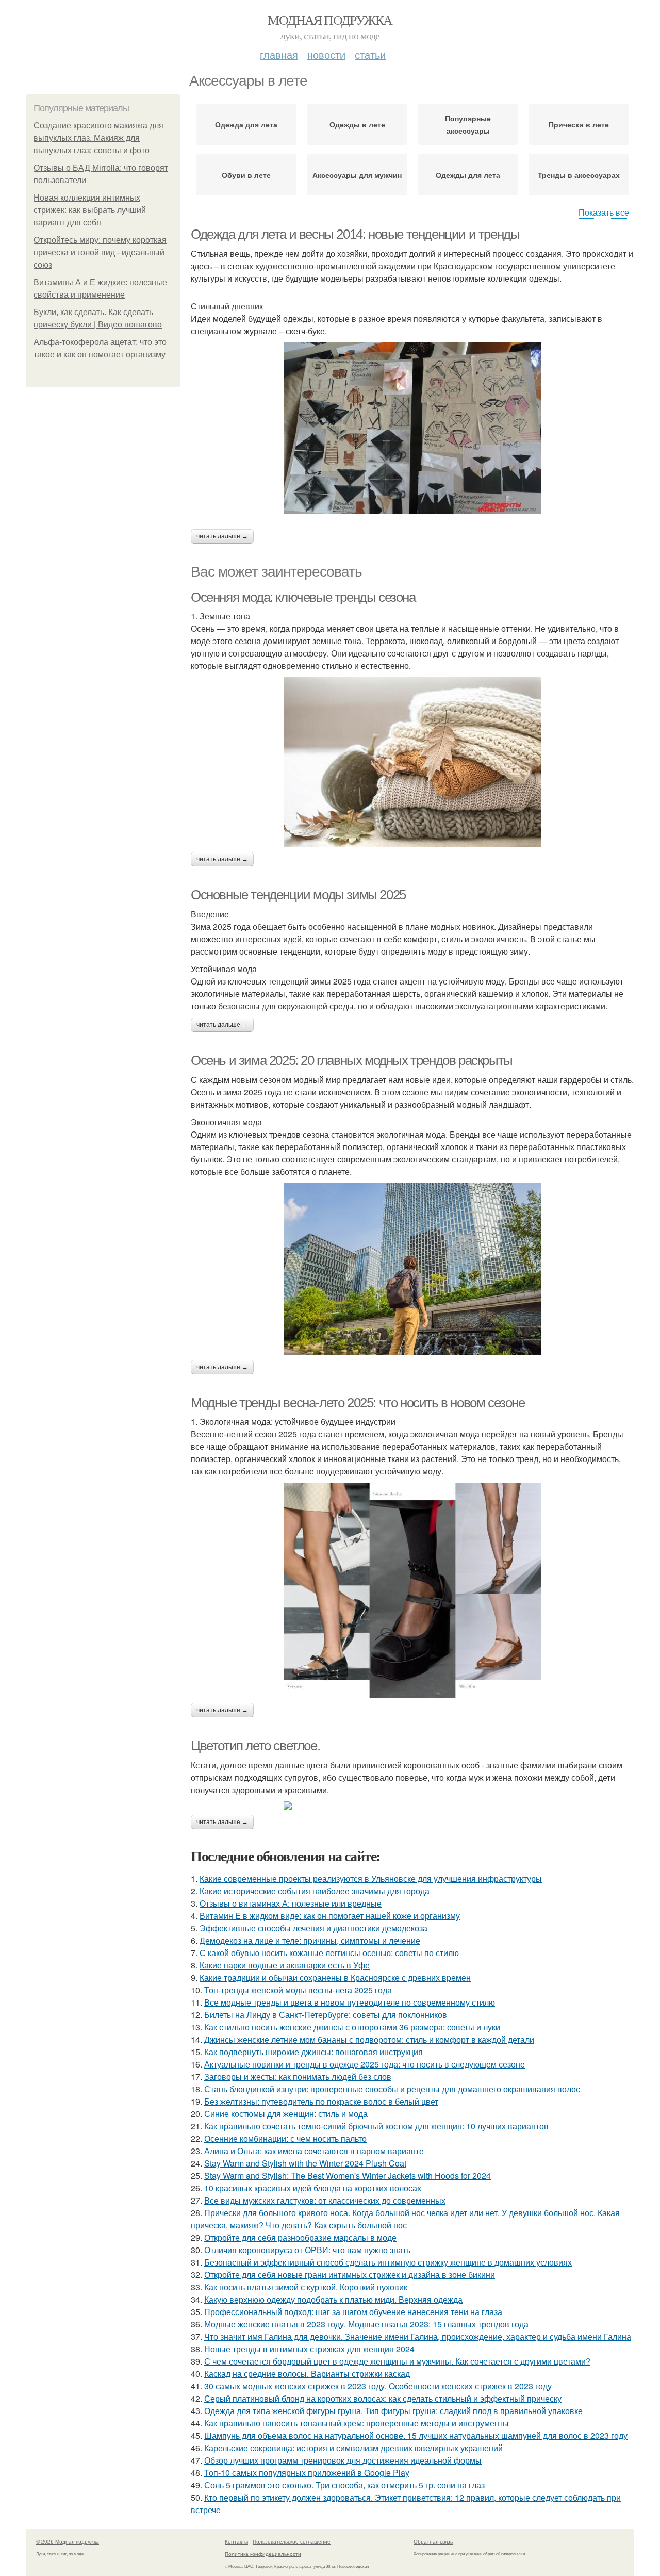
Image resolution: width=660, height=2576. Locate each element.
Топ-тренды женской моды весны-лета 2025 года (298, 1990)
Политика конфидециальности (263, 2554)
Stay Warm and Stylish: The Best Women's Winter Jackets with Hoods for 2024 (348, 2176)
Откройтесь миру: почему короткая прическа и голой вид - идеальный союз (100, 252)
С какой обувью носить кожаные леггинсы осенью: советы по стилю (329, 1953)
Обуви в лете (246, 175)
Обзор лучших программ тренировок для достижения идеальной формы (343, 2460)
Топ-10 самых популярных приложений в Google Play (307, 2473)
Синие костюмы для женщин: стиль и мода (286, 2114)
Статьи (370, 54)
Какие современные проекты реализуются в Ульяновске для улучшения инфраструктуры (371, 1878)
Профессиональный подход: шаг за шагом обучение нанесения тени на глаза (353, 2312)
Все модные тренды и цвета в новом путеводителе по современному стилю (350, 2002)
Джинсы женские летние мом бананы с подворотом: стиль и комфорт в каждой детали (369, 2039)
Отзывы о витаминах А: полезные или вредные (291, 1903)
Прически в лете (579, 124)
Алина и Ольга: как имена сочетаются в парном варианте (314, 2151)
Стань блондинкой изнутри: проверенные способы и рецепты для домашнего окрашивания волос (392, 2089)
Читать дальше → (222, 536)
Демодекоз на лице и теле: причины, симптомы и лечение (310, 1940)
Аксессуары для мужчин (357, 175)
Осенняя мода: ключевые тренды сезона (303, 597)
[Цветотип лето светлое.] (412, 1806)
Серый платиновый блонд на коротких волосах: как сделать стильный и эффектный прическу (383, 2398)
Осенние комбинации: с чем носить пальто (285, 2138)
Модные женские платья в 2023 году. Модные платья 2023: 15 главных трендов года (366, 2324)
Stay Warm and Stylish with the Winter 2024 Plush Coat (305, 2163)
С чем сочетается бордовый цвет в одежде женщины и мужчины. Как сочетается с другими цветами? (397, 2361)
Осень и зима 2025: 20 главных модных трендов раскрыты (352, 1060)
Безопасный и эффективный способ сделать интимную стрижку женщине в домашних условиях (388, 2262)
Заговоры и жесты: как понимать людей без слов (298, 2077)
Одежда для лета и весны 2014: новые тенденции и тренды (355, 234)
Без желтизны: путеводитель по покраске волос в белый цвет (321, 2101)
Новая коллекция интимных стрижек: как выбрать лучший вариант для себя (90, 210)
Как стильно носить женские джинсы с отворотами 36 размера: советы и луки (352, 2027)
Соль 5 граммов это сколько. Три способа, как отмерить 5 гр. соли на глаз (344, 2485)
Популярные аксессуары (468, 124)
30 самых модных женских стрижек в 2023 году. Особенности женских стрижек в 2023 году (378, 2386)
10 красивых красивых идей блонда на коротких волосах (313, 2188)
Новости (326, 54)
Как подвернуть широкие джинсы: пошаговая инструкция (313, 2052)
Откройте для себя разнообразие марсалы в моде (300, 2237)
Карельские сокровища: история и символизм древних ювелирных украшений (353, 2448)
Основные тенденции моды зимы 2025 (298, 895)
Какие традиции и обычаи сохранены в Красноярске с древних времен (335, 1978)
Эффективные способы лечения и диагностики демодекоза (313, 1928)
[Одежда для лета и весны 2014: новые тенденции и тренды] (412, 428)
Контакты (236, 2541)
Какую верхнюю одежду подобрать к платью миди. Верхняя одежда (333, 2299)
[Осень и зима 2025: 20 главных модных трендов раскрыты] (412, 1269)
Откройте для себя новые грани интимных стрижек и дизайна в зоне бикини (350, 2275)
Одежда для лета (246, 124)
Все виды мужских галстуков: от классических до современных (325, 2200)
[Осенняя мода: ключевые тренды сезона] (412, 762)
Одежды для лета (468, 175)
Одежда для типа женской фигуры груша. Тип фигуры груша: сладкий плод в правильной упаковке (393, 2411)
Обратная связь (433, 2541)
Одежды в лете (357, 124)
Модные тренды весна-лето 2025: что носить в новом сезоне (358, 1403)
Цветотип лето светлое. (255, 1746)
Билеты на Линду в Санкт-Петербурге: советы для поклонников (326, 2015)
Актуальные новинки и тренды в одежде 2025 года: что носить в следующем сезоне (365, 2064)
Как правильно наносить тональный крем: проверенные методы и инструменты (357, 2423)
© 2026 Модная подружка (68, 2541)
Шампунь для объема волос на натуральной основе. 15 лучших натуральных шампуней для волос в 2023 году (416, 2435)
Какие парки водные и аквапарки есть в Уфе (285, 1965)
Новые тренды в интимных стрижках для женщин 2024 (309, 2349)
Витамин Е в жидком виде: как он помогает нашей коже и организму (330, 1916)
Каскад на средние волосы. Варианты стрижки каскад (307, 2374)
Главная (279, 54)
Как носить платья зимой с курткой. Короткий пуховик (306, 2287)
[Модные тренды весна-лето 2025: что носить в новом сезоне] (412, 1590)
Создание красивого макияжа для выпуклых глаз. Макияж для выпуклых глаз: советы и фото (98, 138)
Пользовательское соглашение (292, 2541)
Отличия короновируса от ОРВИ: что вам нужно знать (307, 2250)
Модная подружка (330, 20)
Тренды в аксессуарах (579, 175)
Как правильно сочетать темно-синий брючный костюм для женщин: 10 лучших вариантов (376, 2126)
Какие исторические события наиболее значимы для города (315, 1891)
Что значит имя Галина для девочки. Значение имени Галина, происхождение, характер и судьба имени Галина (418, 2336)
